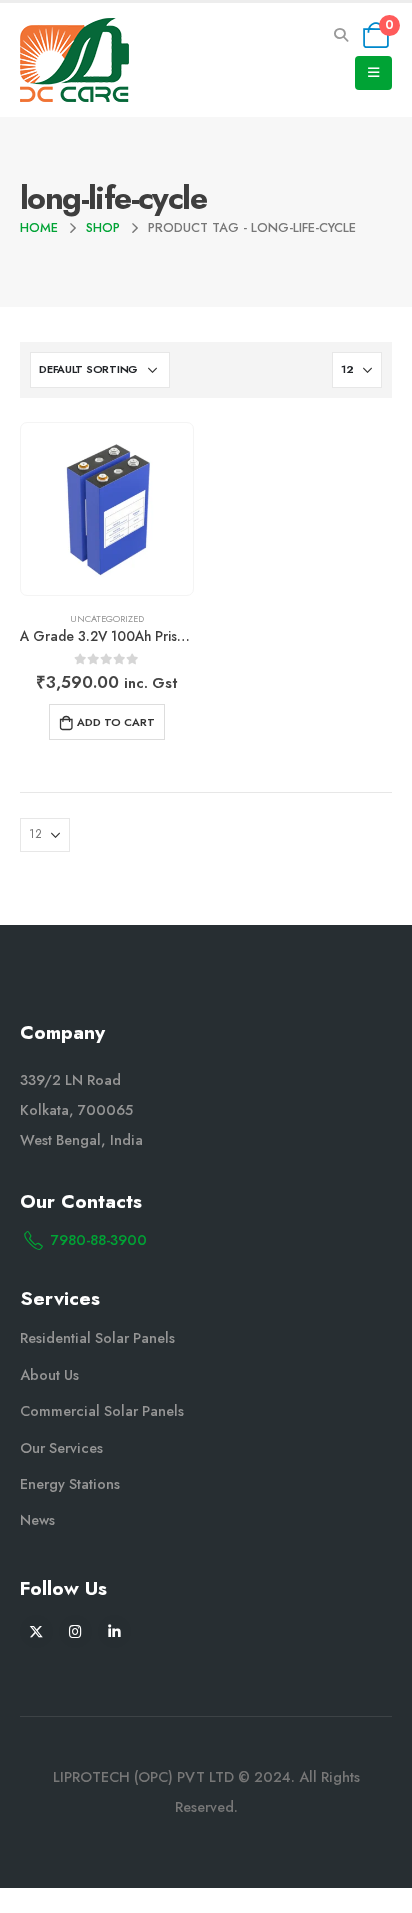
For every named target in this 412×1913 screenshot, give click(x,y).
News (37, 1520)
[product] (106, 508)
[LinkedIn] (114, 1631)
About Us (49, 1375)
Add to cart (116, 722)
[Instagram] (75, 1631)
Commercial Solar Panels (102, 1411)
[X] (36, 1631)
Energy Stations (70, 1484)
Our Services (61, 1448)
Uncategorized (107, 618)
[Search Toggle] (341, 35)
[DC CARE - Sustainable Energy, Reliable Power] (74, 60)
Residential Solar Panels (97, 1338)
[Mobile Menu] (373, 73)
